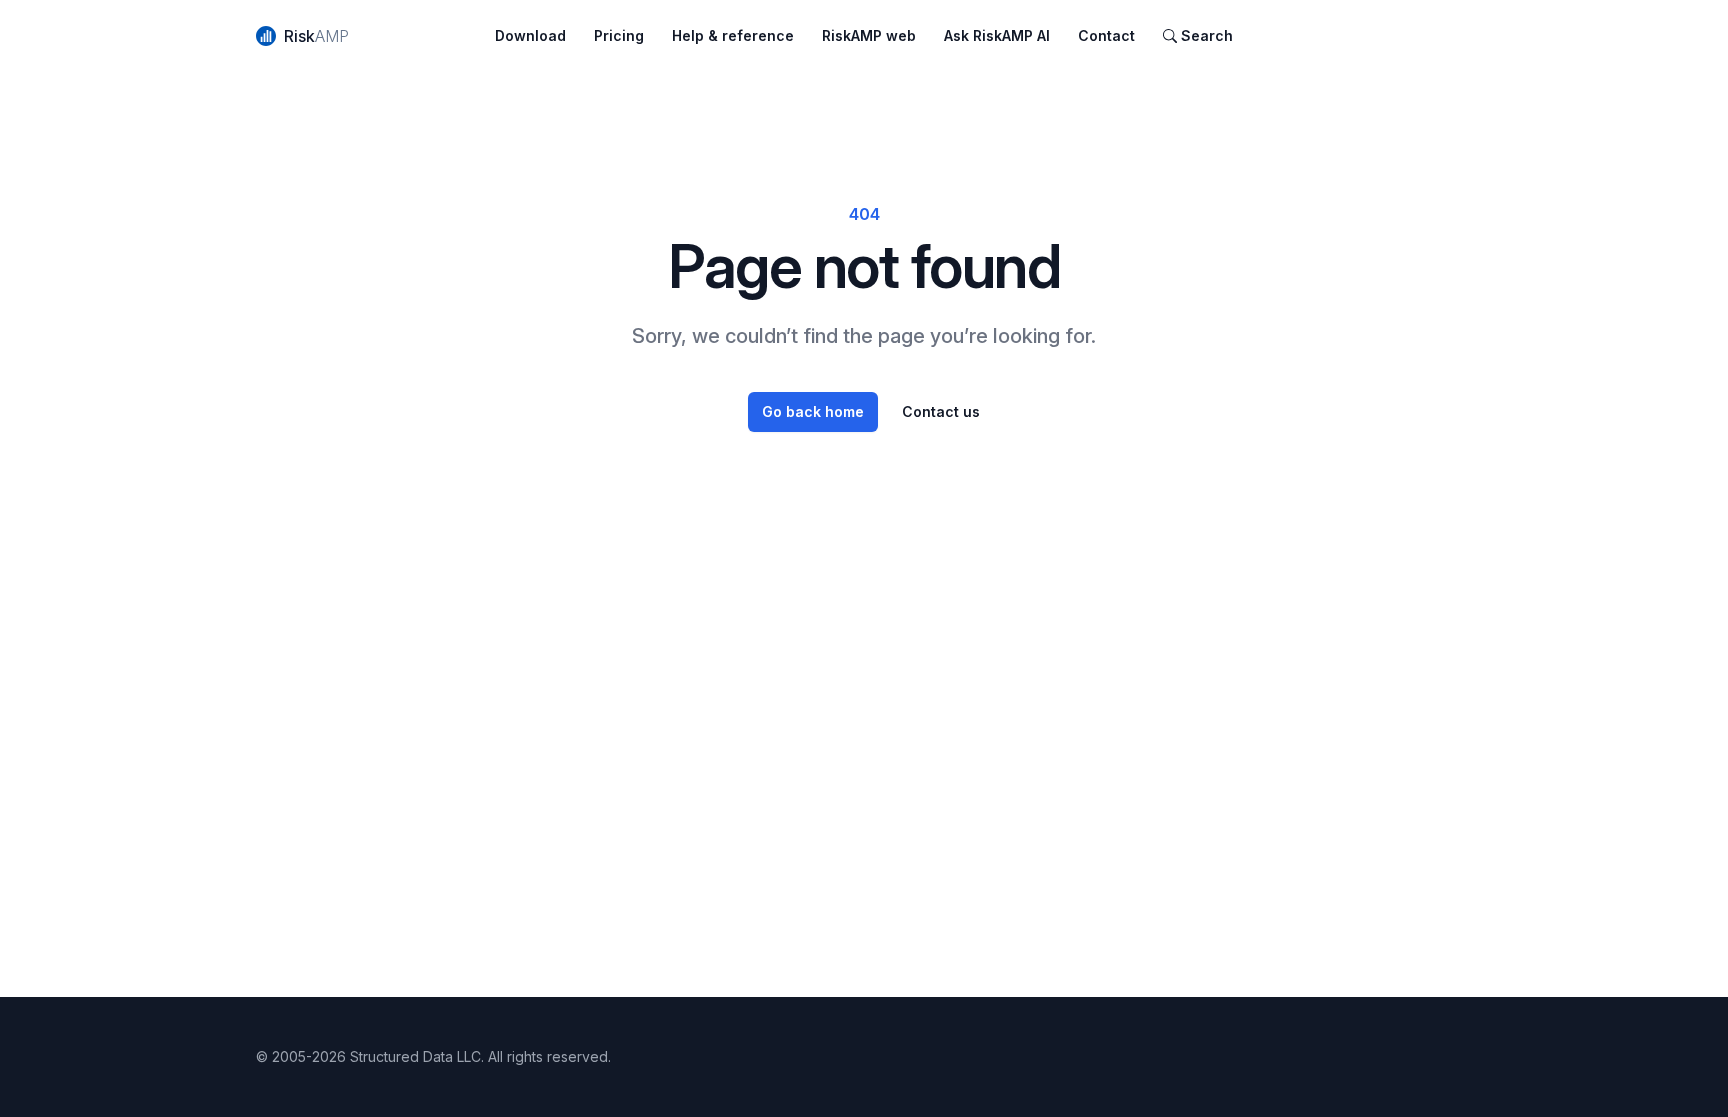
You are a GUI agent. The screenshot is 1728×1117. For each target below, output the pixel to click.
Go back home (813, 411)
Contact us (941, 411)
